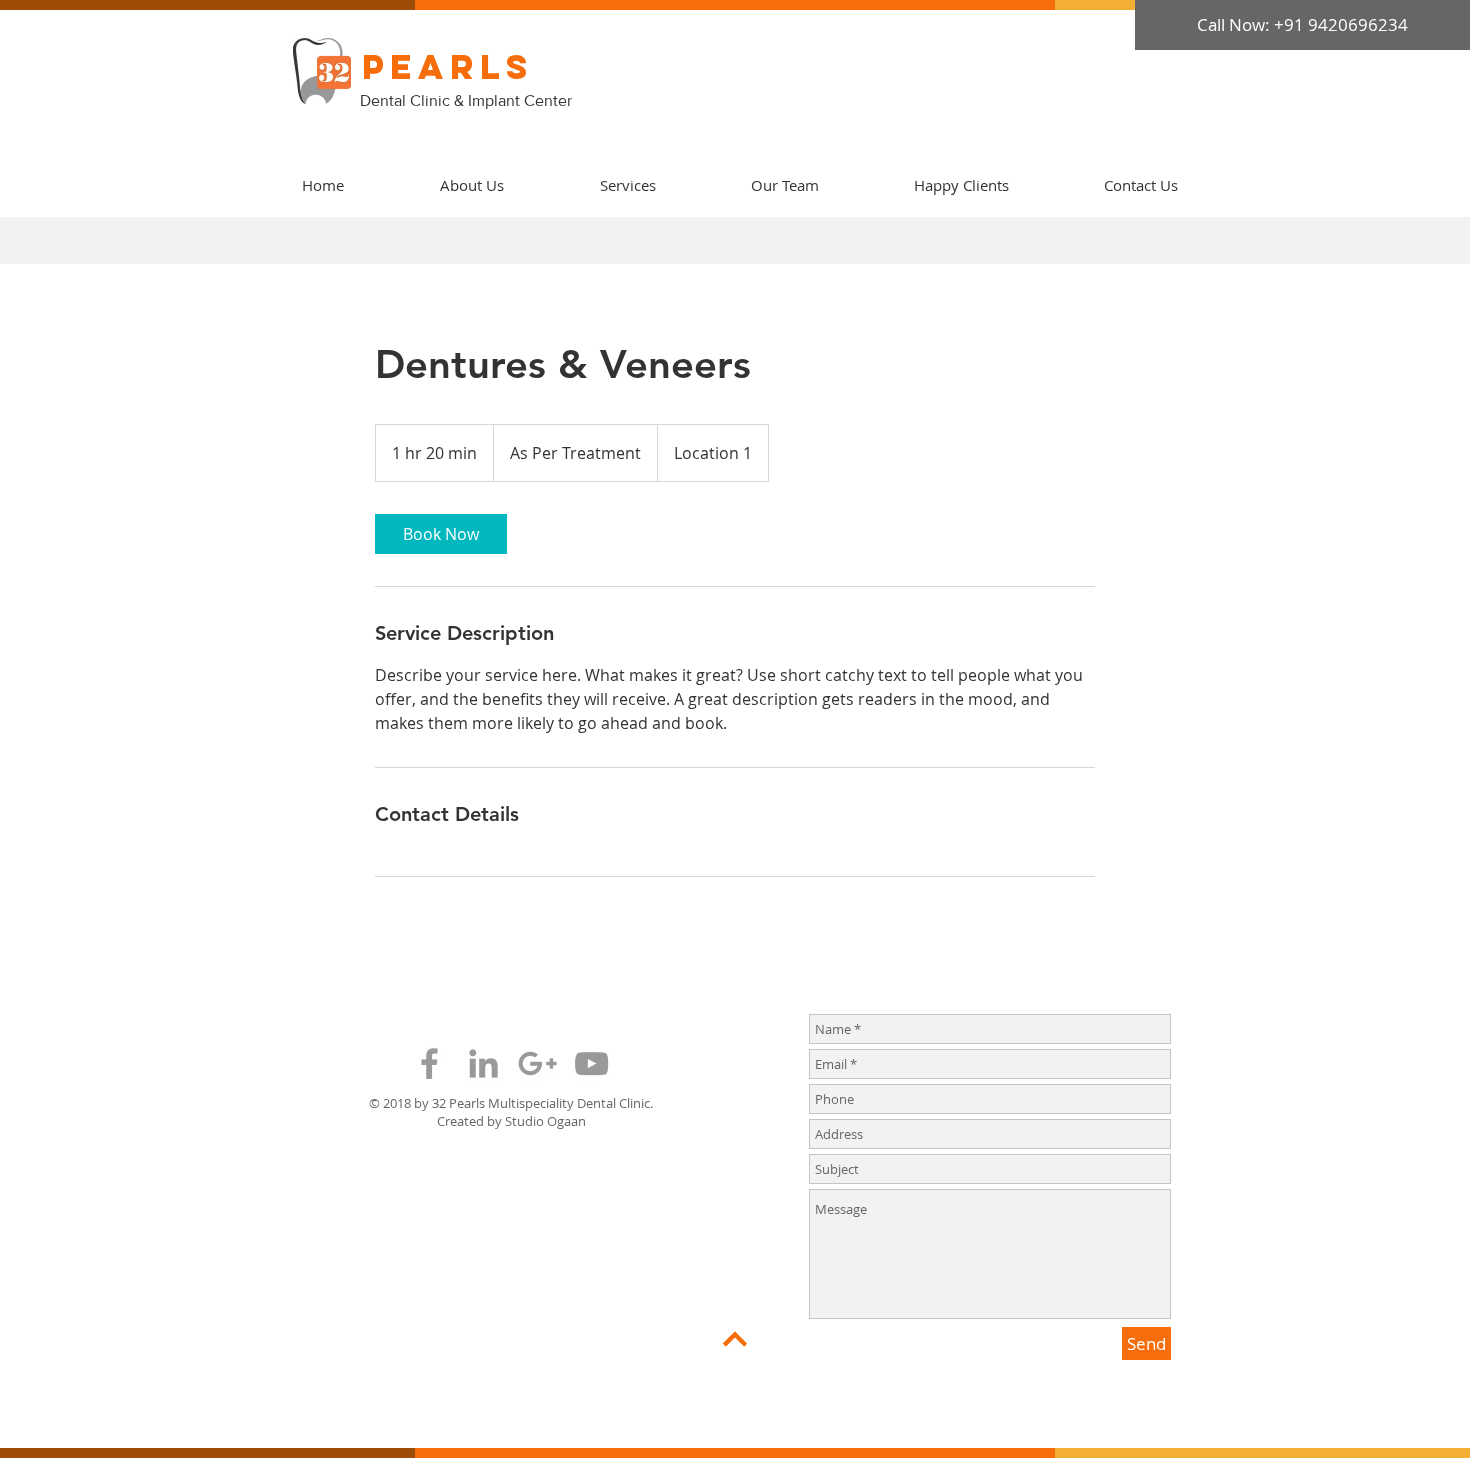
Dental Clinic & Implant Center (468, 100)
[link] (441, 534)
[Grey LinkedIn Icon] (483, 1063)
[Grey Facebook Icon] (429, 1063)
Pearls (448, 66)
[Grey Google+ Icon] (537, 1063)
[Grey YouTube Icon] (591, 1063)
